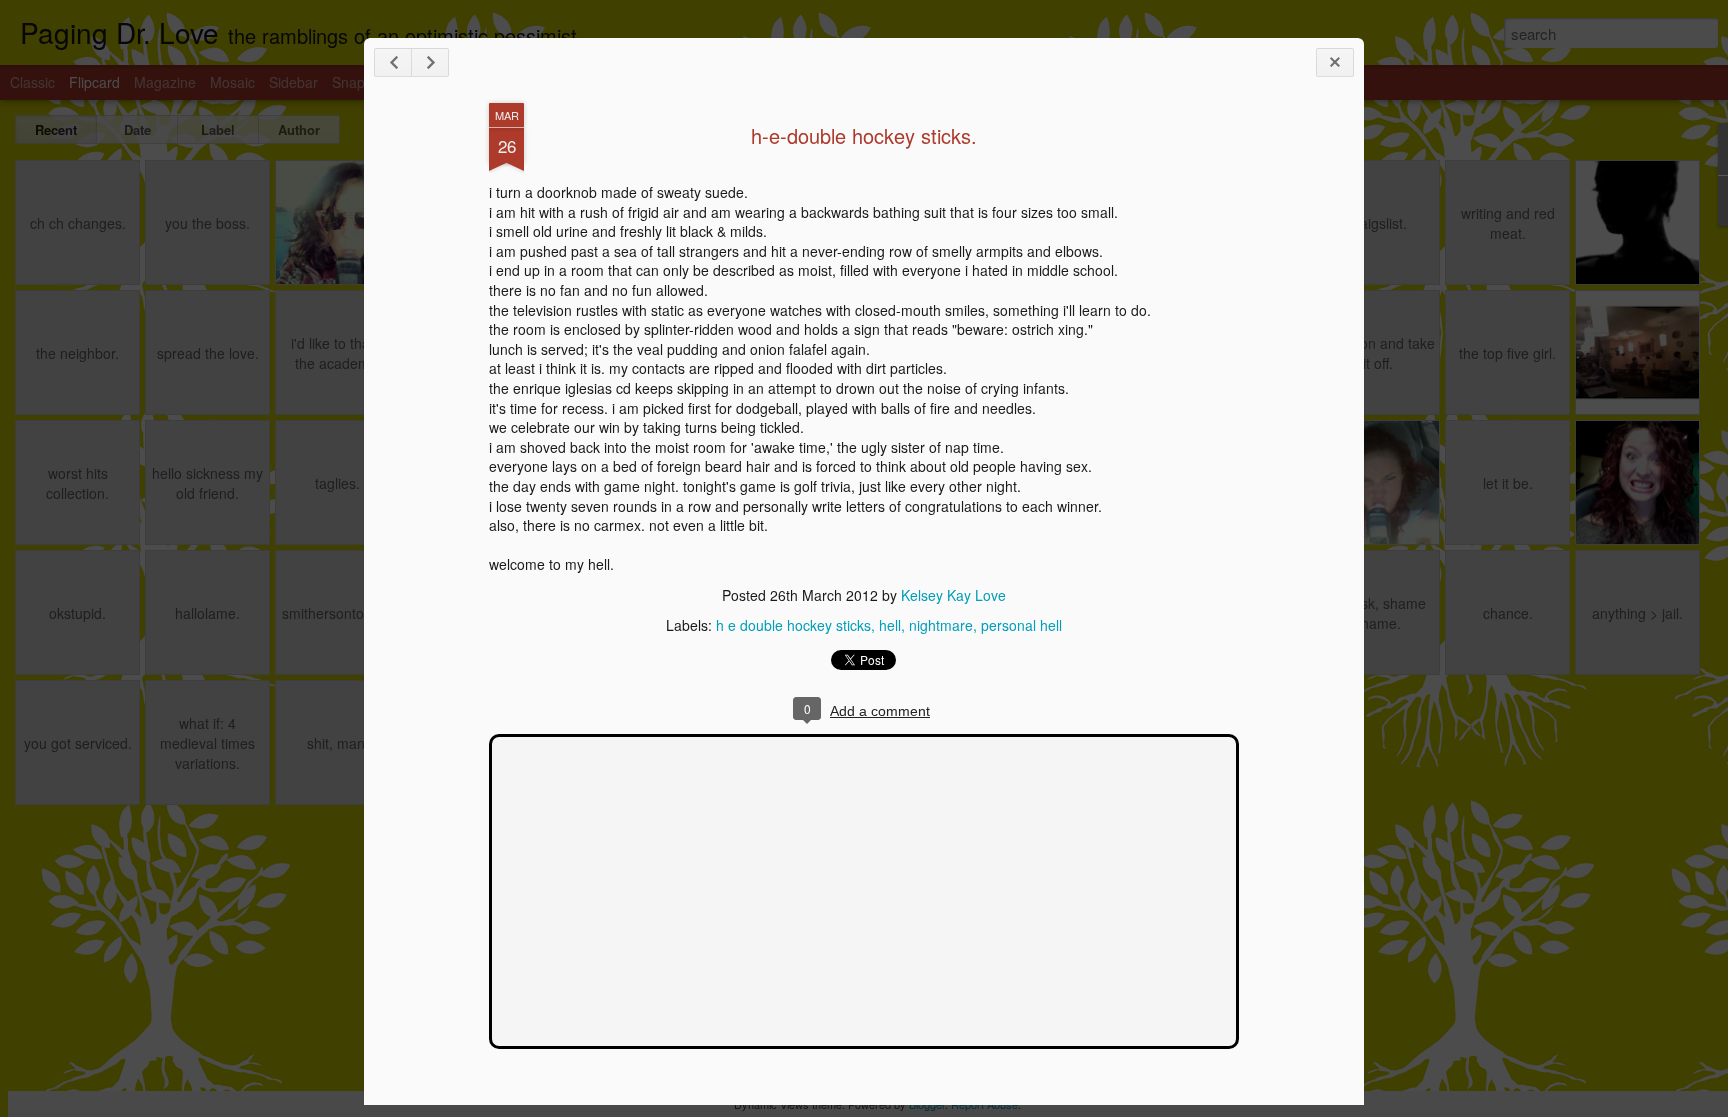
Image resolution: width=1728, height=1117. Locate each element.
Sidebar (293, 82)
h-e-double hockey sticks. (864, 135)
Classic (32, 82)
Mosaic (232, 82)
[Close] (1335, 62)
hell (890, 625)
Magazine (165, 82)
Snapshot (362, 82)
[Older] (430, 62)
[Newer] (393, 62)
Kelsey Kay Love (953, 595)
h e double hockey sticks (793, 625)
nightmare (941, 625)
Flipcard (94, 82)
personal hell (1021, 625)
